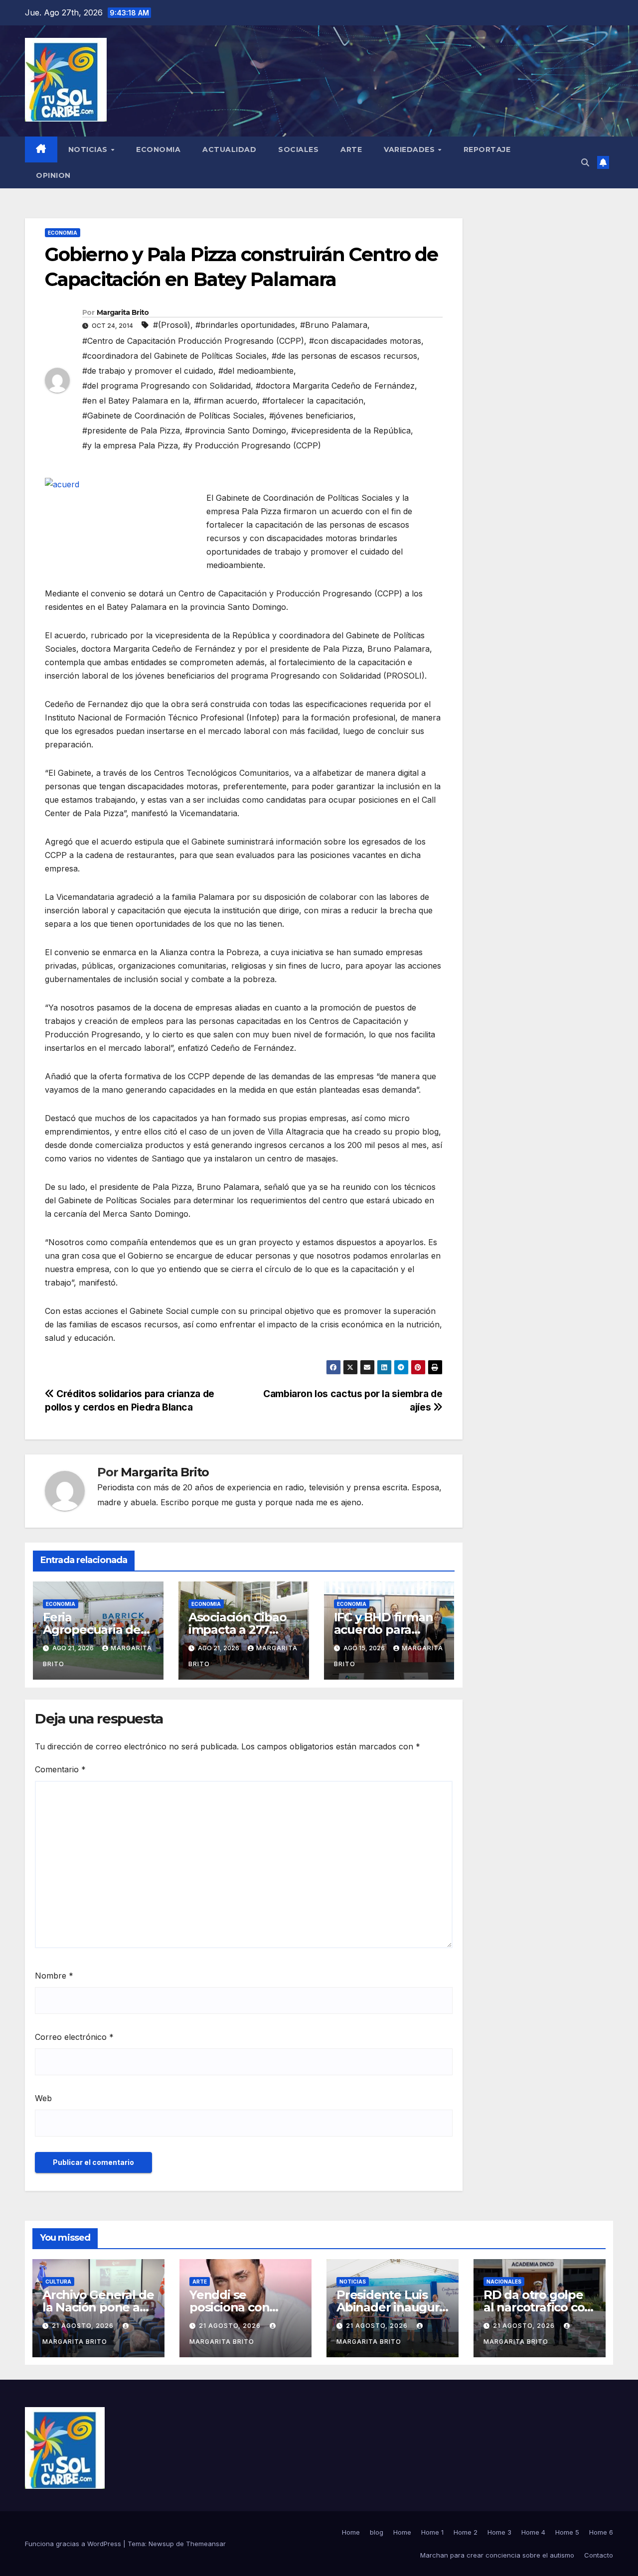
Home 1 (432, 2532)
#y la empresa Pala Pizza (130, 445)
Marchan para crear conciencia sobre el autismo (497, 2555)
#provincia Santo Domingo (236, 430)
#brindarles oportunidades (245, 325)
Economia (158, 149)
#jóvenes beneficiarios (311, 416)
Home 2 (466, 2532)
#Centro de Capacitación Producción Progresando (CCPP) (193, 341)
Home (351, 2532)
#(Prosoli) (172, 325)
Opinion (53, 175)
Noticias (89, 149)
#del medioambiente (256, 371)
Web (43, 2098)
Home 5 (567, 2532)
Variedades (410, 149)
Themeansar (206, 2544)
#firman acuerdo (226, 401)
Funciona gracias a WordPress (74, 2544)
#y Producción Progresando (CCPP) (252, 445)
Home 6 (601, 2532)
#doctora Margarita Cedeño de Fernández (335, 386)
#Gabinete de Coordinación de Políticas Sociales (173, 416)
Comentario (60, 1769)
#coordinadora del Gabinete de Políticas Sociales (174, 356)
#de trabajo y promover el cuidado (148, 371)
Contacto (599, 2555)
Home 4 (533, 2532)
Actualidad (229, 149)
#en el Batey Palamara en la (136, 401)
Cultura (58, 2282)
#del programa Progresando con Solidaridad (166, 386)
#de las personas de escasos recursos (344, 356)
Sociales (298, 149)
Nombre (54, 1976)
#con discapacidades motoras (365, 341)
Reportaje (487, 149)
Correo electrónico (74, 2037)
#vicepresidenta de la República (351, 430)
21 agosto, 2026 (84, 2326)
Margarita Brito (123, 312)
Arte (351, 149)
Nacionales (504, 2282)
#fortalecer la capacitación (313, 401)
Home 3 (499, 2532)
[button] (585, 162)
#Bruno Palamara (334, 325)
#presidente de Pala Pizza (131, 430)
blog (377, 2532)
